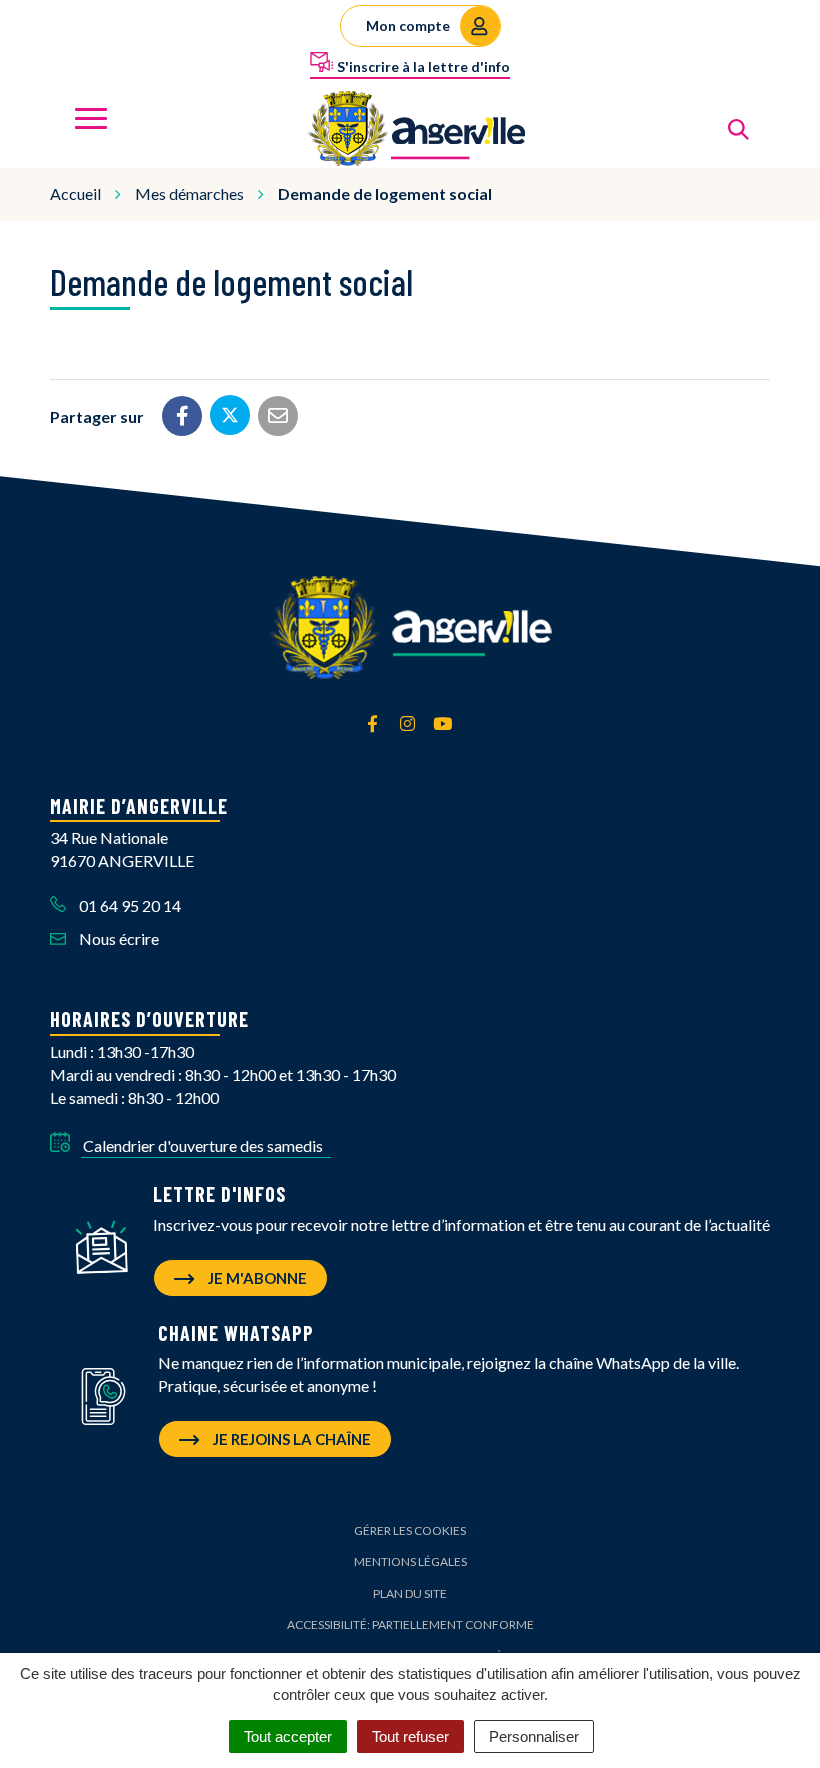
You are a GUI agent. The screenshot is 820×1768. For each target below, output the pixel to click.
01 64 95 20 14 (128, 905)
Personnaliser (534, 1736)
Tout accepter (288, 1736)
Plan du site (410, 1593)
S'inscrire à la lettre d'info (422, 66)
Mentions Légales (410, 1561)
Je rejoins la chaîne (290, 1439)
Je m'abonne (256, 1278)
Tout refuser (410, 1736)
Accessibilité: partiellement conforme (410, 1624)
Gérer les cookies (410, 1530)
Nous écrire (117, 938)
